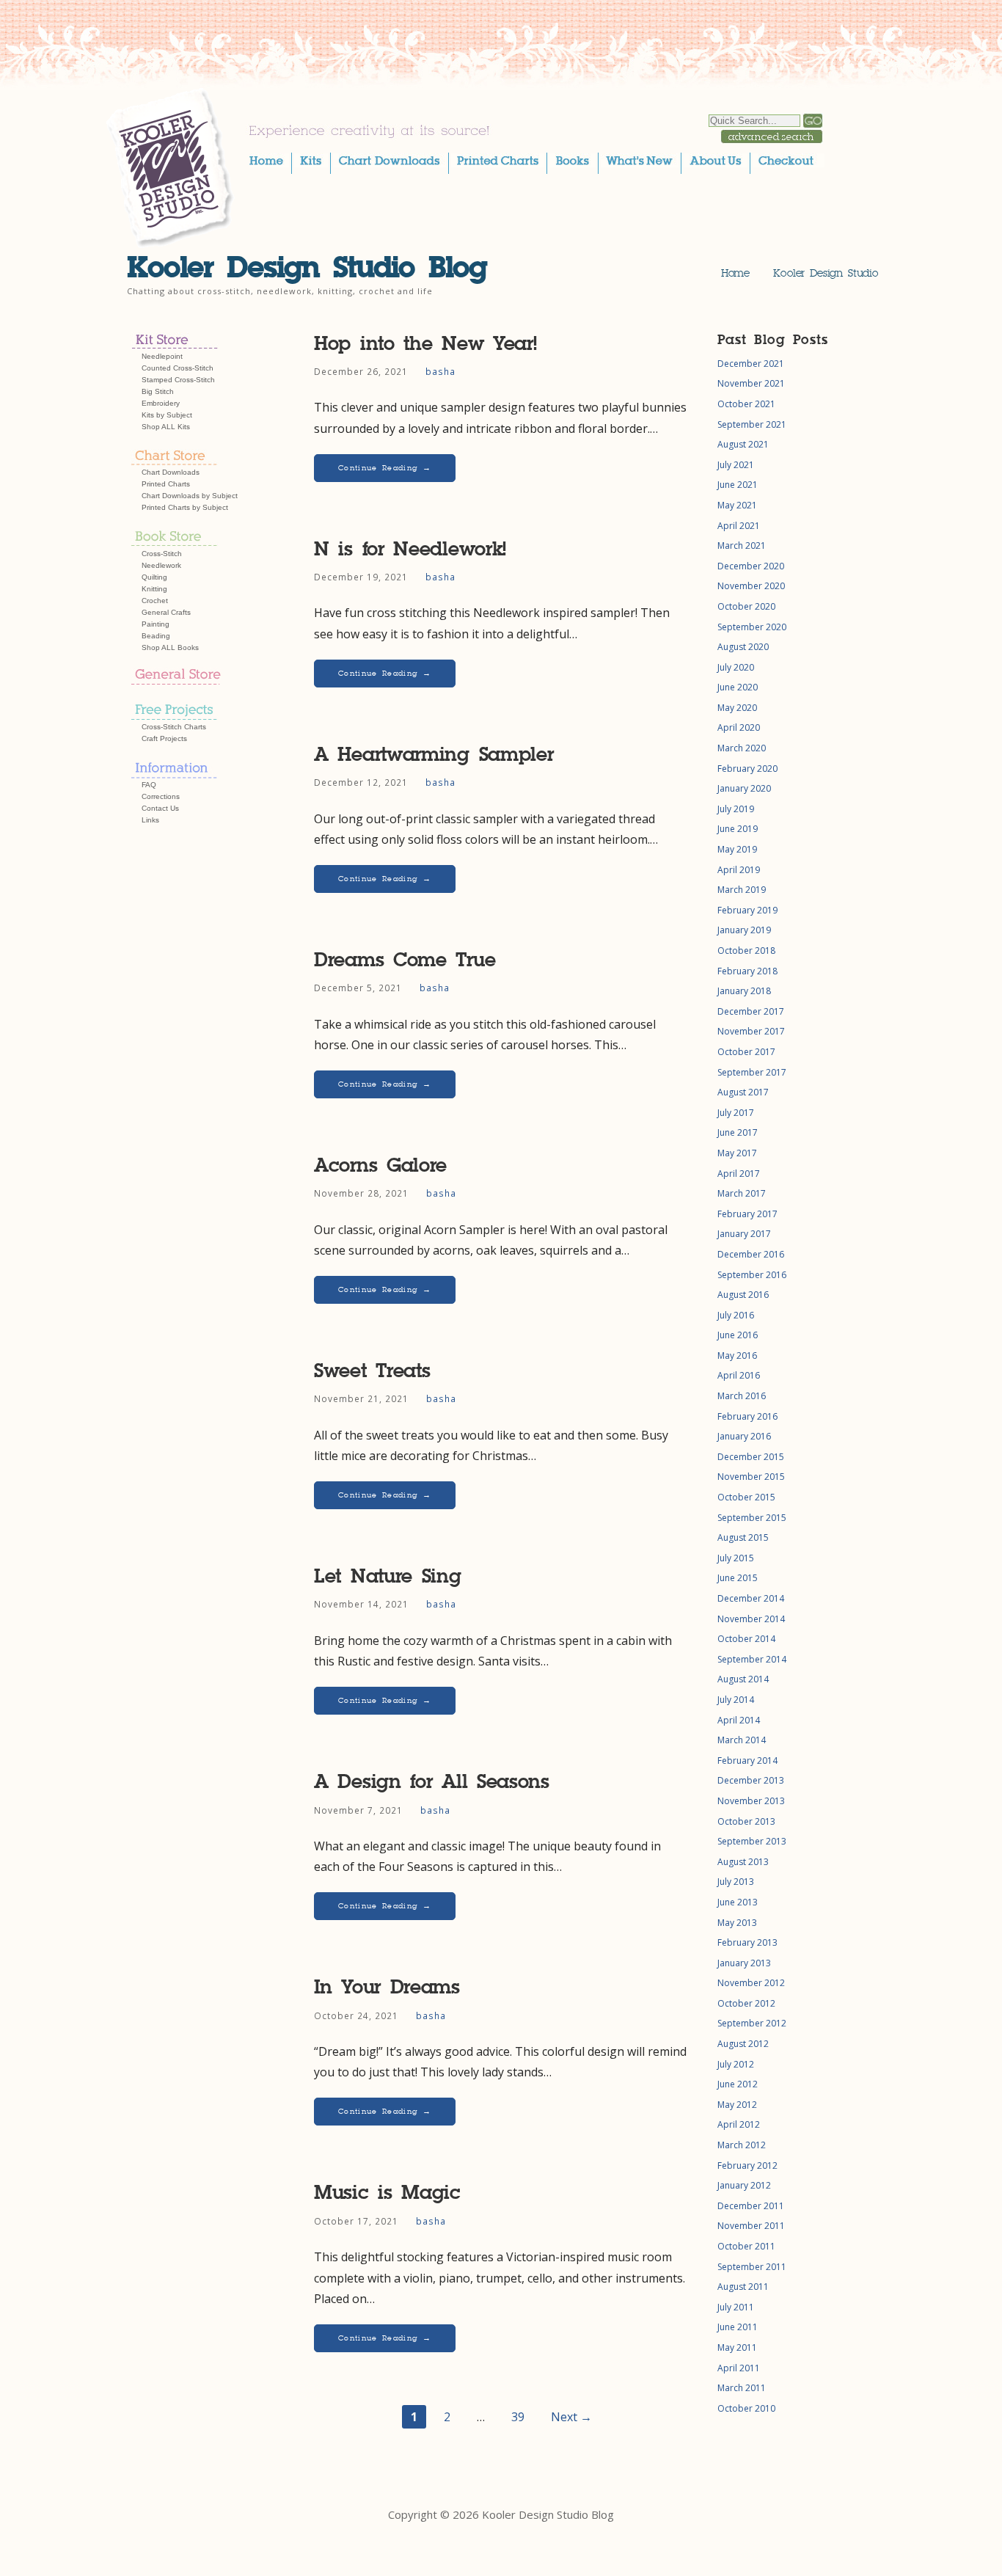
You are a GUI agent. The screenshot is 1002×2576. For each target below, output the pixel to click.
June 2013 (738, 1902)
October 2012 (746, 2003)
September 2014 (752, 1659)
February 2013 (747, 1942)
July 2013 (736, 1882)
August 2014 (743, 1679)
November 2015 (751, 1477)
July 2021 (736, 465)
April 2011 (739, 2368)
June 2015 (738, 1578)
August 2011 (743, 2287)
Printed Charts (166, 484)
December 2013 (751, 1780)
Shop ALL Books (170, 647)
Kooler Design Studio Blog (307, 267)
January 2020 (744, 788)
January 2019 (744, 930)
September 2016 (752, 1275)
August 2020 (743, 647)
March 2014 (742, 1740)
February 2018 (747, 971)
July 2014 (736, 1700)
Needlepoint (162, 356)
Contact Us (160, 808)
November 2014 (751, 1619)
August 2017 (743, 1092)
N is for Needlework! (410, 549)
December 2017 (751, 1011)
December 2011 (751, 2206)
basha (440, 371)
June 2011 (738, 2327)
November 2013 (751, 1801)
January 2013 (744, 1963)
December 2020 (751, 566)
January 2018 (744, 991)
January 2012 (744, 2185)
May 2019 (737, 849)
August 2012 (743, 2044)
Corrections (161, 796)
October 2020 (746, 606)
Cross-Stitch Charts (174, 727)
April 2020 (739, 727)
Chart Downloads (171, 472)
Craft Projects (164, 738)
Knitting (154, 589)
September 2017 (752, 1072)
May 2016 (737, 1355)
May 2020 (737, 708)
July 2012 (736, 2064)
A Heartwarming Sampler (434, 755)
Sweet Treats (372, 1371)
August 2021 (743, 444)
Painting (156, 624)
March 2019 (742, 890)
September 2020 (752, 627)
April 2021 (739, 526)
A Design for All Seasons (432, 1782)
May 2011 (737, 2347)
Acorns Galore (380, 1165)
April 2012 (739, 2124)
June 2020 (738, 687)
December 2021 (751, 364)
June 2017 (738, 1132)
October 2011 (746, 2246)
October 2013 (746, 1821)
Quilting (154, 577)
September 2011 (752, 2267)
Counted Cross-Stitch (178, 368)
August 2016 (743, 1295)
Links (150, 820)
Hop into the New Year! (425, 344)
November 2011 (751, 2226)
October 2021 (746, 404)
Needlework (161, 565)
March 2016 (742, 1396)
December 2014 (751, 1598)
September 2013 (752, 1841)
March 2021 (742, 546)
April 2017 (739, 1174)
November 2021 (751, 383)
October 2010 (746, 2408)
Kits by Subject (167, 415)
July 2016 (736, 1315)
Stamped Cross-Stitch (178, 380)
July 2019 (736, 809)
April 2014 (739, 1720)
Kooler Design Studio (826, 273)
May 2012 (737, 2105)
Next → (571, 2417)
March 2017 (742, 1193)
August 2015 (743, 1537)
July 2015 (736, 1558)
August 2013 (743, 1862)
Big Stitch (158, 391)
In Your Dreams (387, 1987)
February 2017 (747, 1214)
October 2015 (746, 1497)
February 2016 (747, 1416)
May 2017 (737, 1153)
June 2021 (738, 485)
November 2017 (751, 1031)
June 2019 (738, 829)
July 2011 (736, 2307)
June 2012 (738, 2084)
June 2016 (738, 1335)
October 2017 (746, 1052)
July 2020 (736, 667)
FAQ (149, 785)
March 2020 (742, 748)
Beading (156, 636)
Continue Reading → (385, 468)
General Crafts (166, 612)
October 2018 (746, 951)
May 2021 (737, 505)
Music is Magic (387, 2193)
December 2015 (751, 1457)
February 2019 (747, 910)
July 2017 (736, 1113)
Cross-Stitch (162, 554)
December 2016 (751, 1254)
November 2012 (751, 1983)
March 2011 (742, 2388)
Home (735, 273)
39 (518, 2417)
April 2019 (739, 870)
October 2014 (746, 1639)
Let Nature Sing (388, 1576)
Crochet (155, 601)
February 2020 (747, 769)
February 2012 (747, 2165)
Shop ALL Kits (166, 427)
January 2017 (744, 1234)
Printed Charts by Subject (185, 507)
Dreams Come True (405, 960)
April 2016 (739, 1375)
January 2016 (744, 1436)
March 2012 (742, 2145)
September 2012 (752, 2023)
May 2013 (737, 1923)
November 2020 (751, 586)
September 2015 (752, 1518)
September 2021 (752, 424)
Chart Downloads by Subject (190, 496)
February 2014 (747, 1760)
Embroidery (161, 403)
